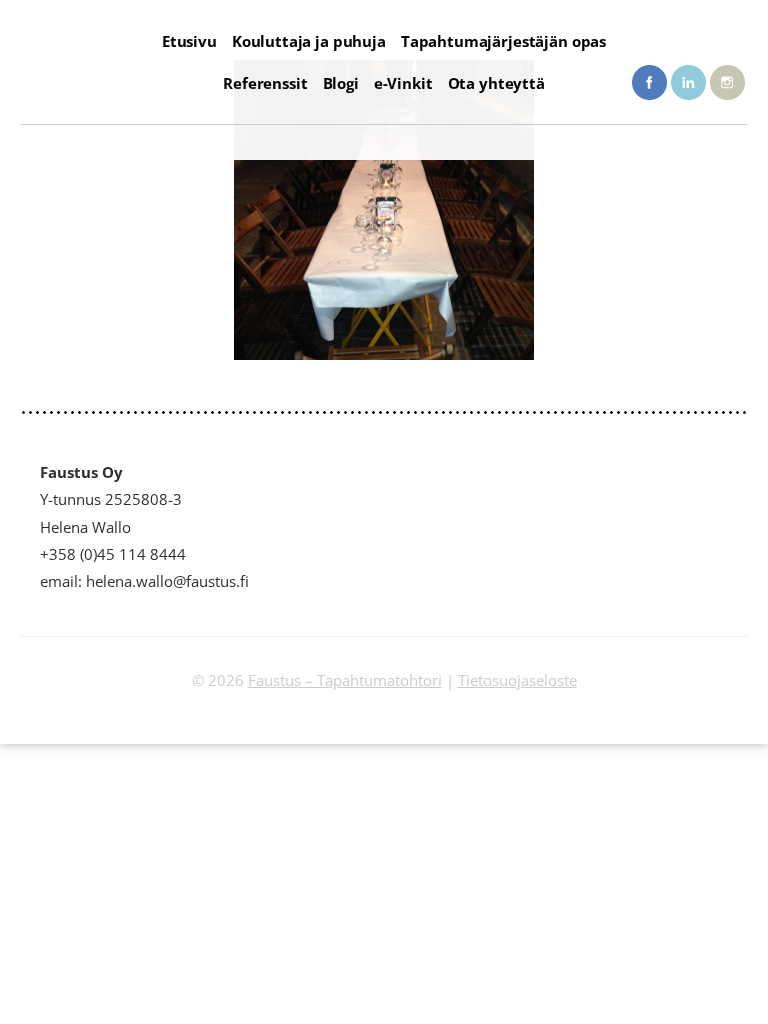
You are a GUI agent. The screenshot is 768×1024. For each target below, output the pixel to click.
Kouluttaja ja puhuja (309, 41)
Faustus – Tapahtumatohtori (345, 680)
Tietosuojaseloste (517, 680)
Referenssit (265, 83)
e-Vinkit (403, 83)
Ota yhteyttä (496, 83)
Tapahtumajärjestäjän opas (503, 41)
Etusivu (189, 41)
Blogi (341, 83)
